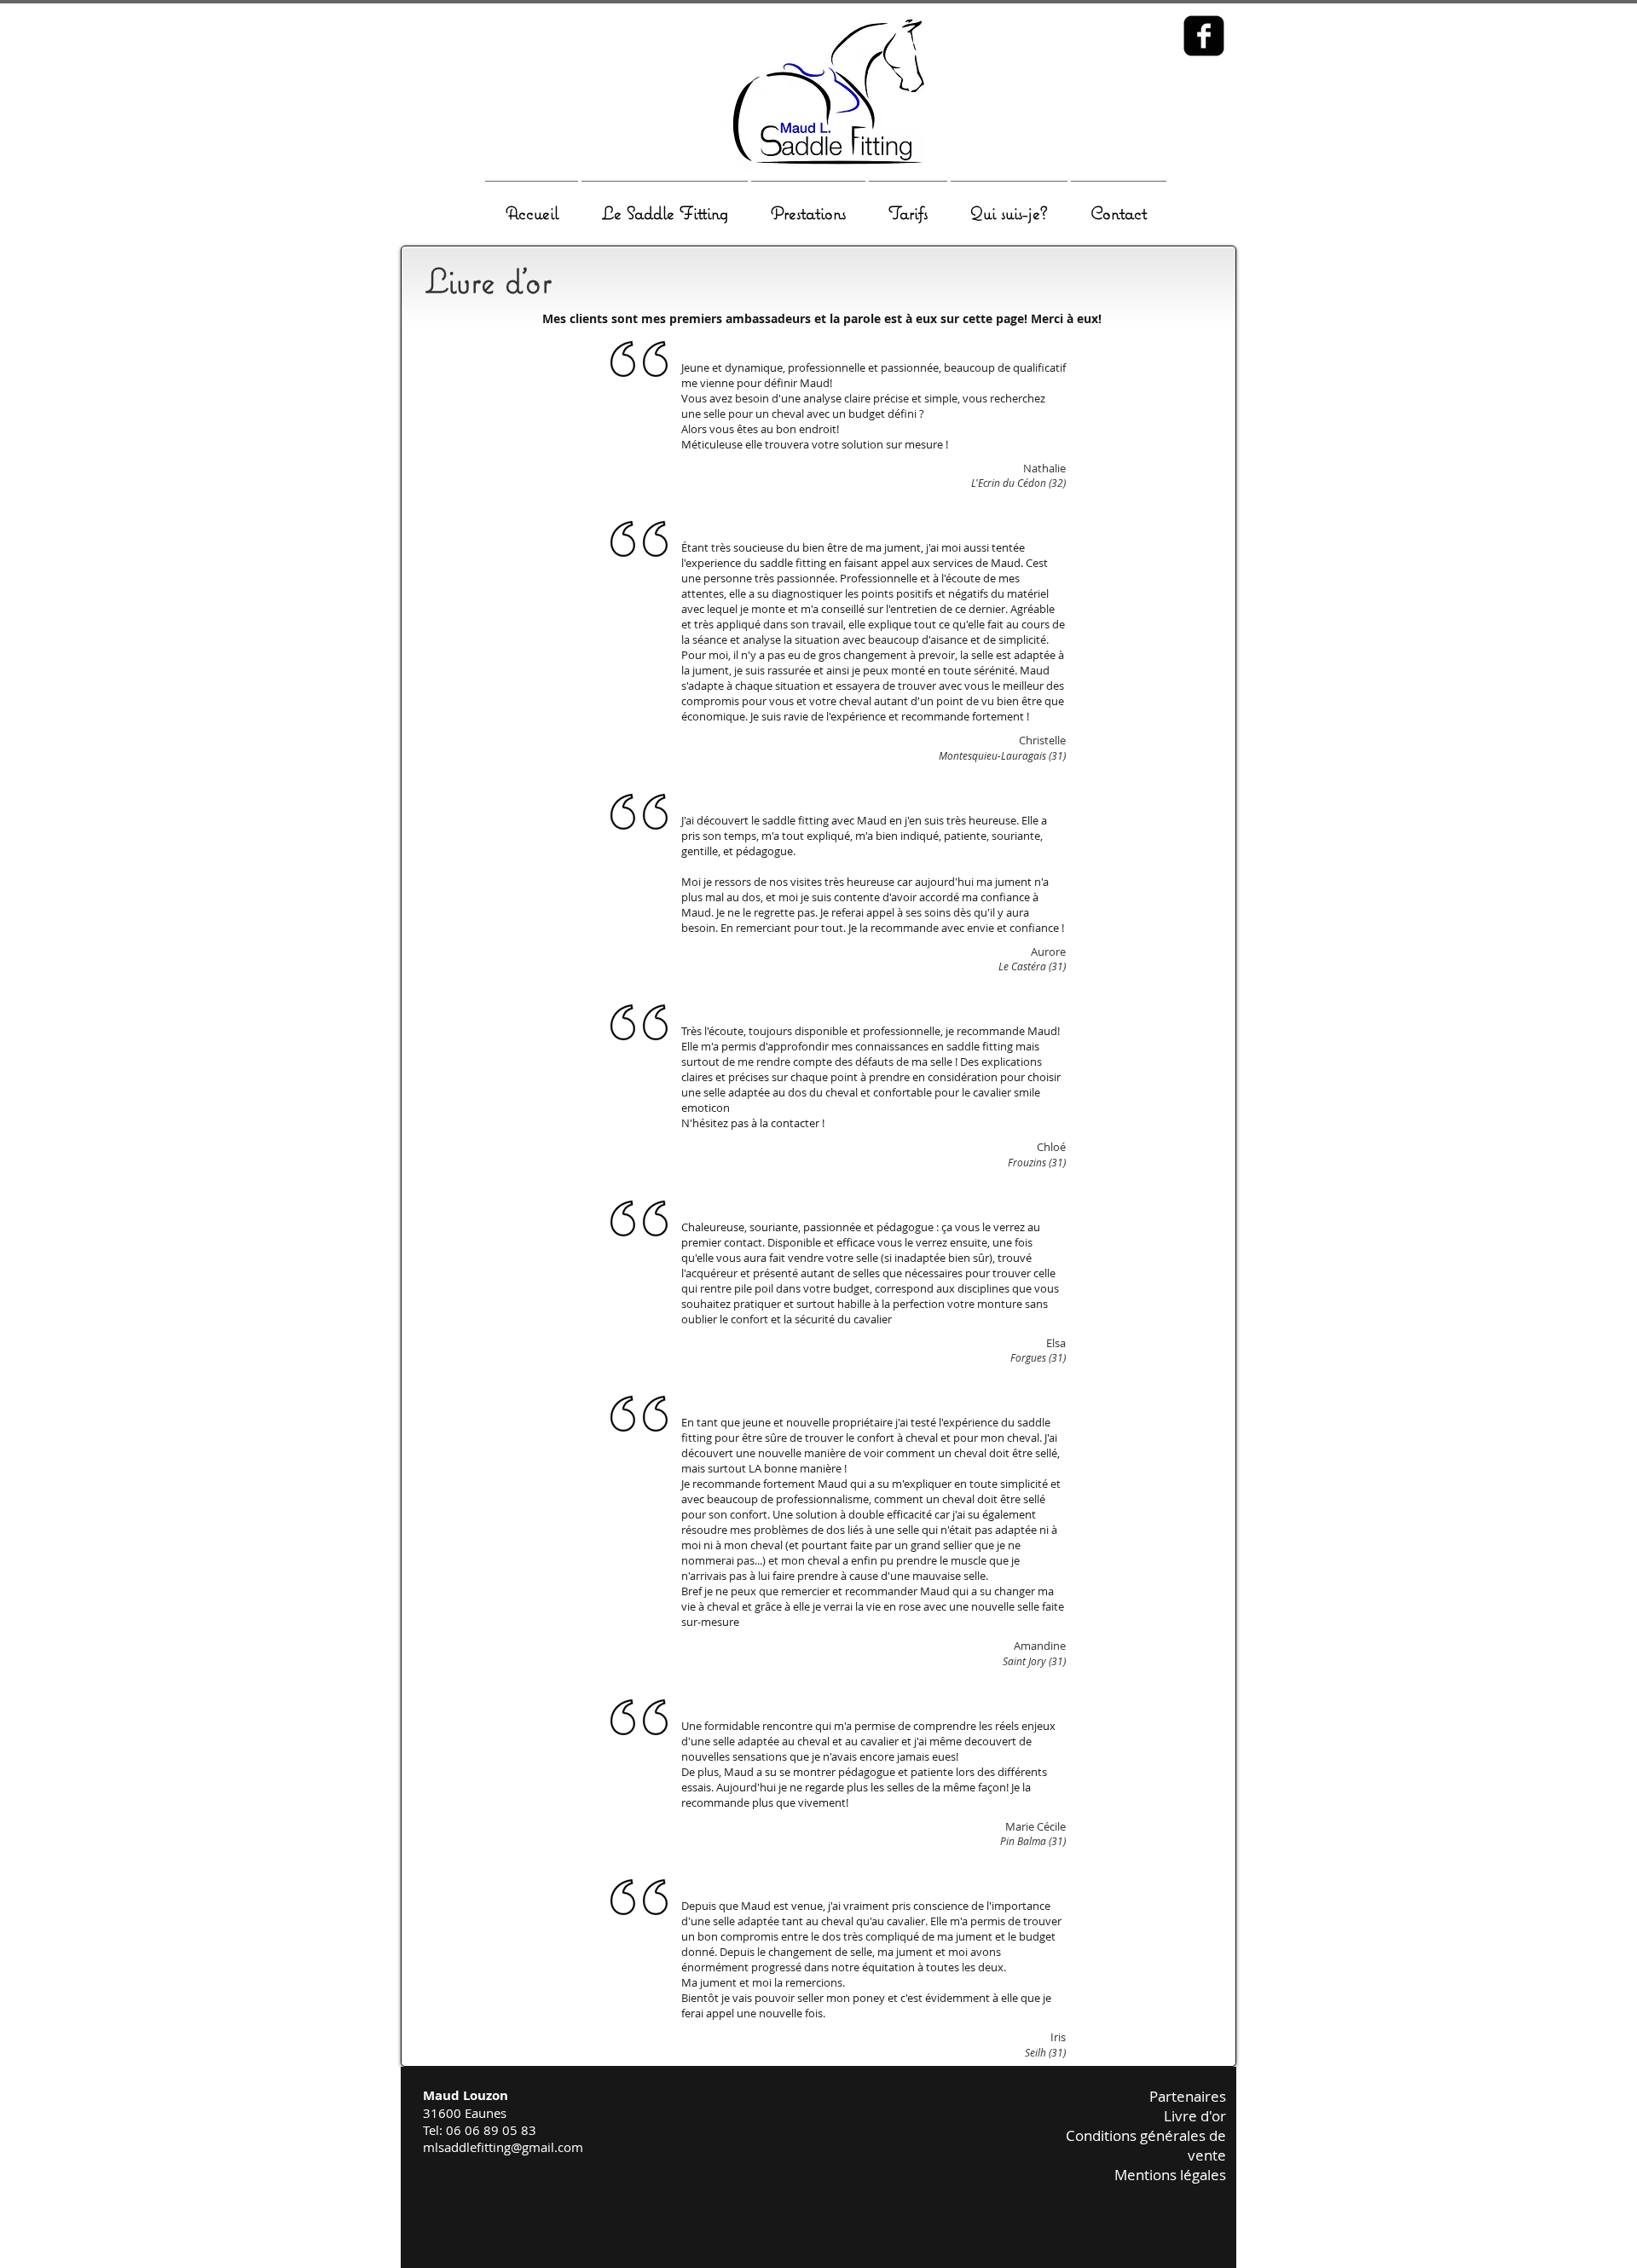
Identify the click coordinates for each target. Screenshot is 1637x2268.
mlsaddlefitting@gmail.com (503, 2147)
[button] (665, 205)
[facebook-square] (1204, 36)
